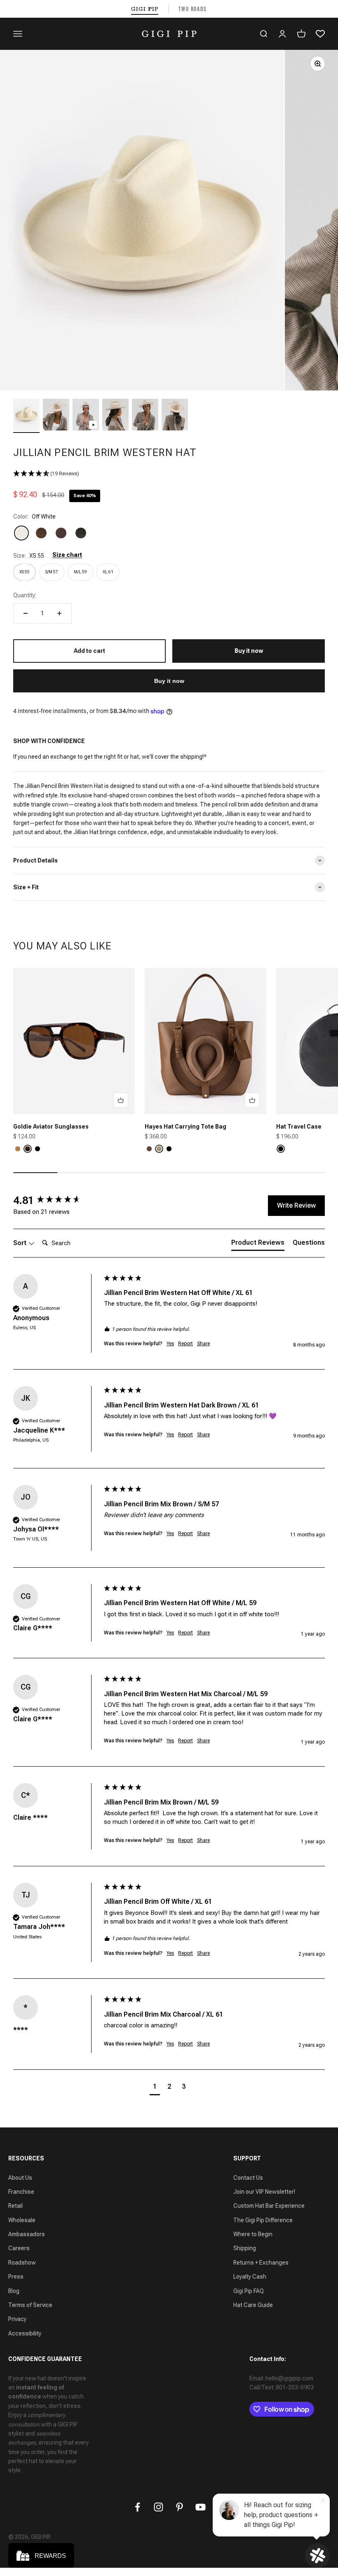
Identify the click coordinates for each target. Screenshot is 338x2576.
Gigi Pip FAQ (249, 2291)
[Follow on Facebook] (137, 2507)
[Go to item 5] (145, 416)
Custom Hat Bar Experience (269, 2206)
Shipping (245, 2248)
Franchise (21, 2192)
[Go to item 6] (175, 416)
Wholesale (22, 2220)
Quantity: (25, 595)
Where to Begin (253, 2234)
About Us (20, 2178)
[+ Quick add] (121, 1100)
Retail (15, 2206)
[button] (169, 474)
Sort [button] (21, 1243)
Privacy (17, 2319)
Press (16, 2277)
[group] (56, 1200)
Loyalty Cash (250, 2277)
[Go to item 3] (86, 416)
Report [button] (185, 1344)
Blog (14, 2291)
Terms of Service (30, 2305)
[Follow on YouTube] (201, 2507)
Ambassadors (27, 2234)
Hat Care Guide (253, 2305)
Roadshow (22, 2263)
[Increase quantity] (59, 613)
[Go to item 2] (56, 416)
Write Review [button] (296, 1205)
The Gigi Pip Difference (263, 2220)
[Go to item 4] (115, 416)
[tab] (258, 1244)
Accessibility (25, 2333)
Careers (19, 2248)
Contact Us (248, 2178)
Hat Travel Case (299, 1127)
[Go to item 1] (26, 416)
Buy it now (169, 681)
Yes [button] (170, 1344)
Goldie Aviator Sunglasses (51, 1127)
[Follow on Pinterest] (180, 2507)
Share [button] (203, 1344)
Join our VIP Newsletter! (264, 2192)
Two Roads (193, 9)
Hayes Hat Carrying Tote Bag (185, 1127)
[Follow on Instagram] (158, 2507)
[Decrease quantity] (26, 613)
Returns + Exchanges (261, 2263)
